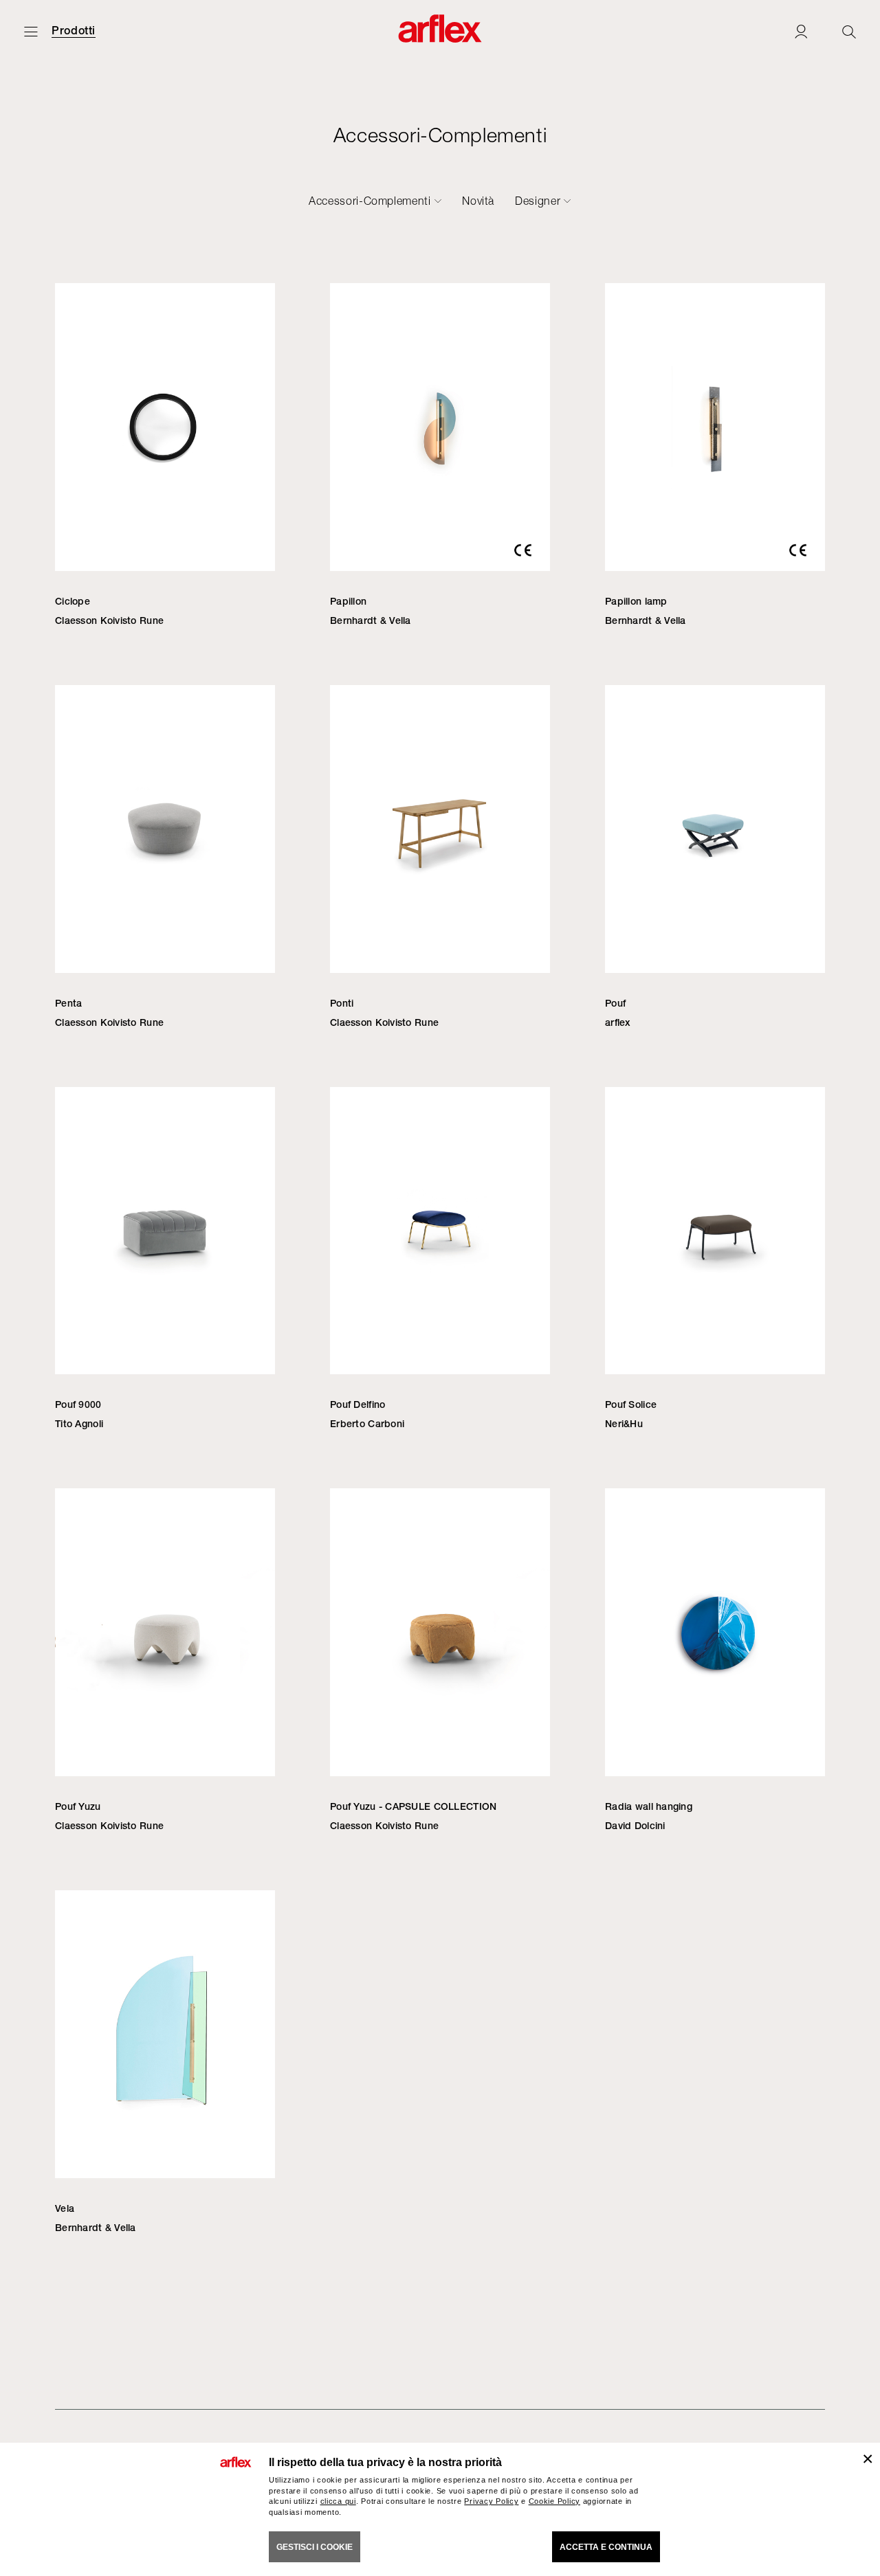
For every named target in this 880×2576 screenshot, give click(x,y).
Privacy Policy (491, 2501)
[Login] (801, 31)
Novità (478, 201)
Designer (538, 201)
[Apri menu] (31, 31)
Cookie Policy (554, 2501)
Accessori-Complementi (370, 201)
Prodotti (74, 31)
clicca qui (338, 2501)
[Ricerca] (849, 31)
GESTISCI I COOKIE (315, 2547)
